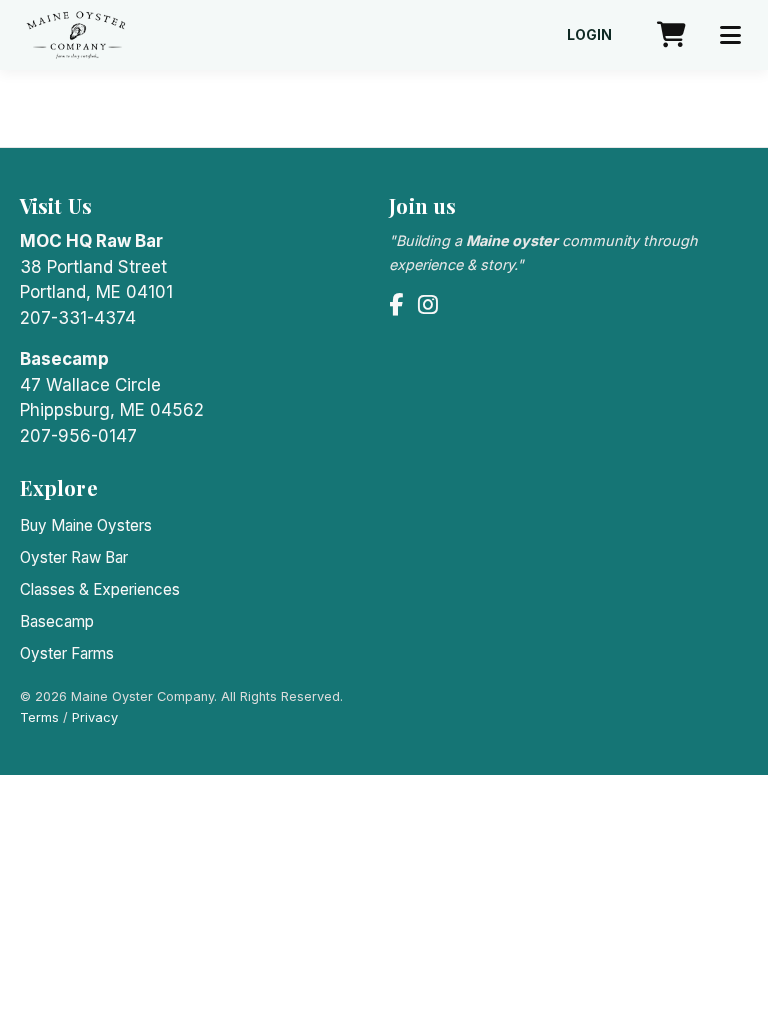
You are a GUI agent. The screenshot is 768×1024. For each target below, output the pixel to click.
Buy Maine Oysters (86, 525)
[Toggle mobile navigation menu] (730, 35)
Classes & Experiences (100, 589)
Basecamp (57, 621)
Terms (39, 717)
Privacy (95, 717)
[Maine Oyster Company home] (76, 35)
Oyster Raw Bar (74, 557)
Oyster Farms (67, 653)
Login (589, 35)
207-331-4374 (78, 318)
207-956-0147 (78, 436)
